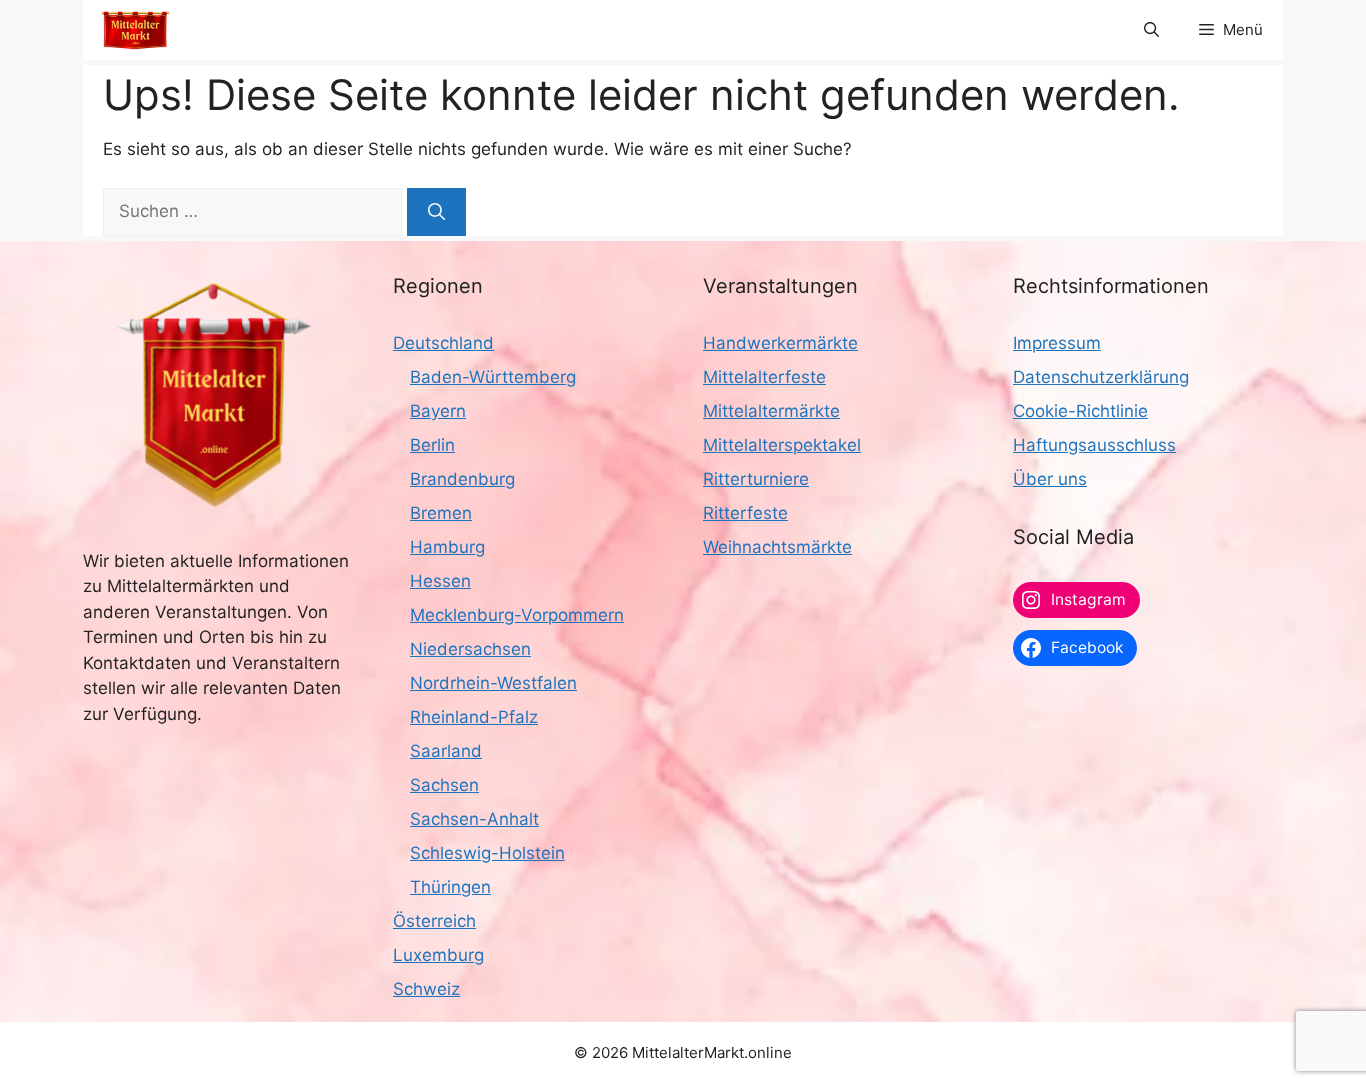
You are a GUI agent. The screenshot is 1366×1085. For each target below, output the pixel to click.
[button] (1151, 30)
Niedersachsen (470, 649)
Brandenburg (462, 479)
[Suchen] (436, 212)
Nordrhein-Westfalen (493, 683)
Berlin (432, 445)
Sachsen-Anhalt (474, 819)
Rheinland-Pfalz (474, 717)
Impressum (1057, 343)
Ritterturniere (756, 479)
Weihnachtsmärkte (777, 547)
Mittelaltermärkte (771, 411)
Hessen (440, 581)
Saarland (446, 751)
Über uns (1050, 479)
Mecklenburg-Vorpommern (517, 615)
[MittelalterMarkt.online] (135, 30)
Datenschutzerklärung (1101, 377)
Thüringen (450, 887)
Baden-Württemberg (493, 377)
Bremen (441, 513)
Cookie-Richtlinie (1080, 411)
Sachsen (444, 785)
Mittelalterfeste (764, 377)
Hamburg (447, 547)
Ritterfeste (745, 513)
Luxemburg (438, 955)
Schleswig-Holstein (487, 853)
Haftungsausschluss (1094, 445)
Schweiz (426, 989)
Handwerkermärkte (780, 343)
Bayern (438, 411)
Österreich (434, 921)
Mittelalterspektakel (782, 445)
